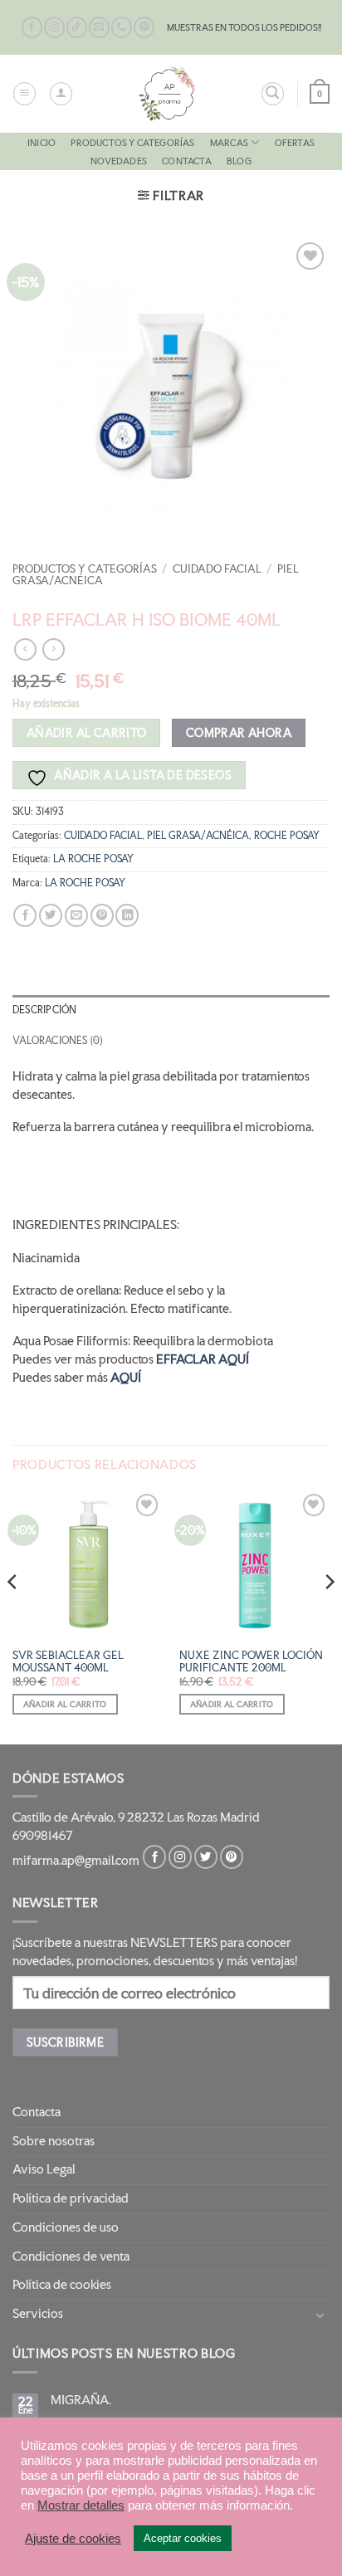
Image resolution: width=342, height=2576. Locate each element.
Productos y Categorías (132, 143)
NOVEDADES (119, 161)
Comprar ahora (239, 732)
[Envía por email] (76, 916)
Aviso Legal (44, 2169)
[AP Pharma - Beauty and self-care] (167, 94)
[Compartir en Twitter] (51, 916)
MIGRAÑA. (81, 2400)
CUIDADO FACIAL (217, 569)
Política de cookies (62, 2285)
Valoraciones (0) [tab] (57, 1041)
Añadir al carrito (87, 732)
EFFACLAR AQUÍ (203, 1359)
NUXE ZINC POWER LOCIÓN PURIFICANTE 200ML (251, 1661)
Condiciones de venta (71, 2256)
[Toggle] (320, 2315)
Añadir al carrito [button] (65, 1704)
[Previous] (13, 1615)
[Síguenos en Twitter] (206, 1857)
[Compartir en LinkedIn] (127, 916)
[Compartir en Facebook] (25, 916)
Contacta (187, 161)
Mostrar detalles (81, 2505)
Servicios (38, 2314)
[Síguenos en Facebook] (32, 27)
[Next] (329, 1615)
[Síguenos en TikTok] (77, 27)
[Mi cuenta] (61, 93)
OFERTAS (295, 143)
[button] (24, 93)
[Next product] (25, 649)
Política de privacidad (71, 2198)
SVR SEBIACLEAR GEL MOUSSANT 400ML (68, 1661)
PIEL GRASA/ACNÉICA (198, 836)
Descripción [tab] (44, 1010)
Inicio (42, 143)
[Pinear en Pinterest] (102, 916)
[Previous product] (53, 649)
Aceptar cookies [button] (183, 2538)
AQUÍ (126, 1378)
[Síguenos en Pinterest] (144, 27)
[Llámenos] (122, 27)
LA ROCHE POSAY (93, 859)
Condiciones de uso (66, 2227)
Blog (239, 161)
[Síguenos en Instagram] (54, 27)
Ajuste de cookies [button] (73, 2539)
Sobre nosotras (54, 2141)
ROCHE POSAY (287, 836)
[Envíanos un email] (99, 27)
